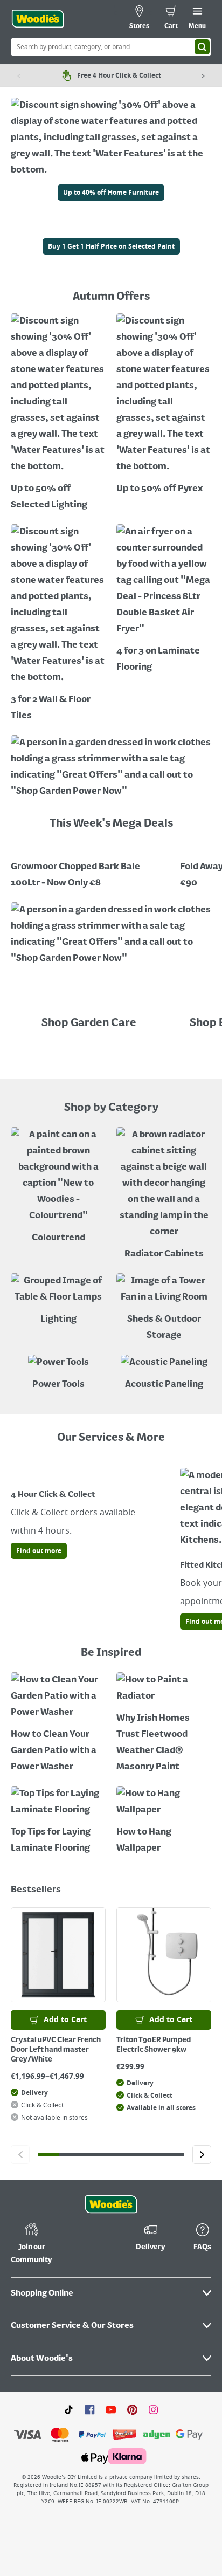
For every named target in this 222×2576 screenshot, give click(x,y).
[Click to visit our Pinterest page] (132, 2409)
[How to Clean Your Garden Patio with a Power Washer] (58, 1724)
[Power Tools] (58, 1374)
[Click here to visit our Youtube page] (111, 2409)
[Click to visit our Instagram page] (153, 2409)
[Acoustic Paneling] (164, 1374)
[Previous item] (19, 75)
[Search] (202, 47)
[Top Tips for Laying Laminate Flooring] (58, 1821)
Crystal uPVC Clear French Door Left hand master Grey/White (56, 2050)
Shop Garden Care (90, 1023)
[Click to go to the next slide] (202, 2155)
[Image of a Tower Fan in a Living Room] (164, 1308)
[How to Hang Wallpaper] (164, 1821)
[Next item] (203, 75)
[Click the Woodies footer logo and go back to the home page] (111, 2204)
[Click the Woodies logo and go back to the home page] (38, 19)
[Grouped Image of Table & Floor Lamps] (58, 1300)
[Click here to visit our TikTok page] (69, 2409)
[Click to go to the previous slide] (20, 2155)
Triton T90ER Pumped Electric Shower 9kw (154, 2045)
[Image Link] (111, 230)
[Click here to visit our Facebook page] (90, 2409)
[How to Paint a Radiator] (164, 1724)
